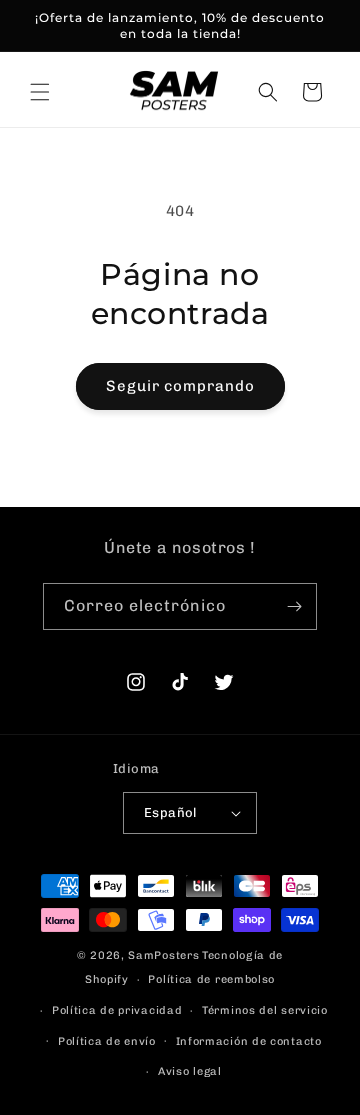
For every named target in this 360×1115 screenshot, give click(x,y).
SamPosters (163, 955)
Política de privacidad (117, 1010)
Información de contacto (249, 1041)
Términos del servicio (265, 1010)
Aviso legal (190, 1071)
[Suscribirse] (294, 606)
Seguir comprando (180, 386)
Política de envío (107, 1041)
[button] (40, 92)
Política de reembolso (211, 979)
